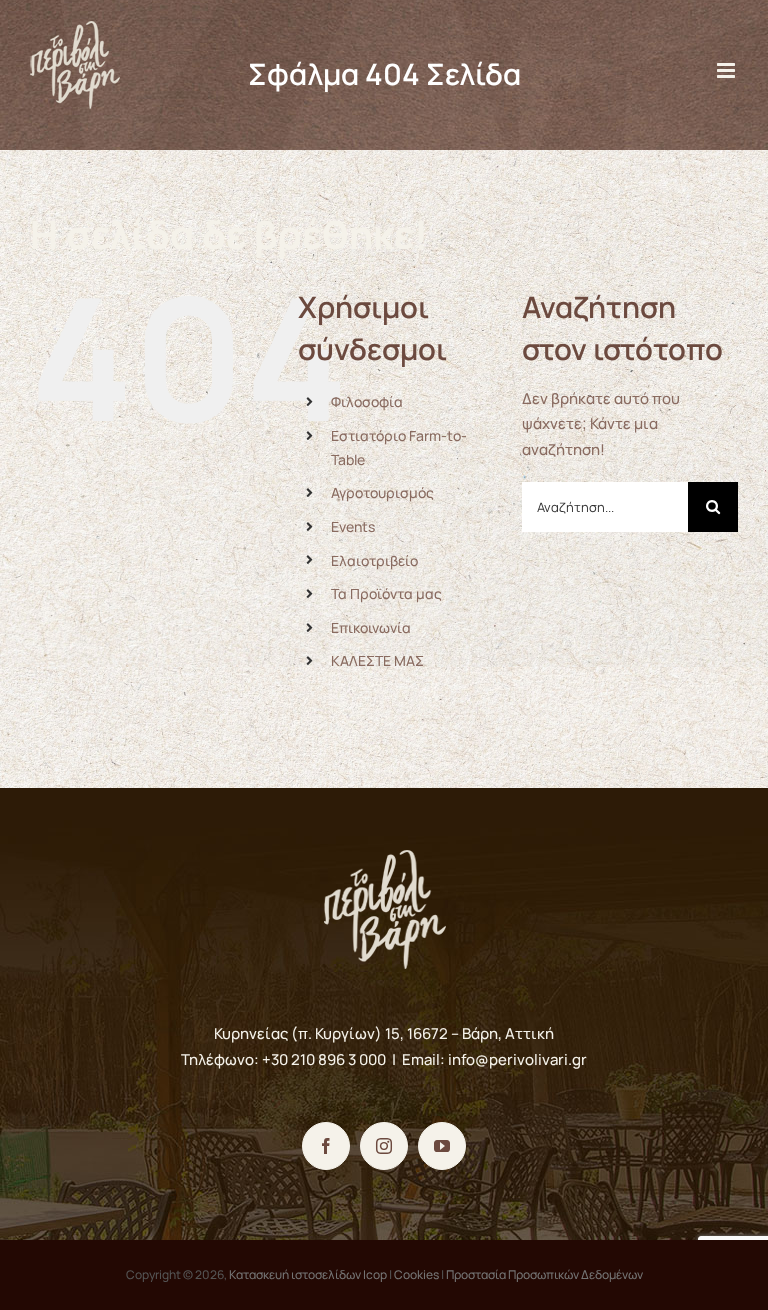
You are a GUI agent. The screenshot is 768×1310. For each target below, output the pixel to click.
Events (353, 526)
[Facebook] (326, 1146)
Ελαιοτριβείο (374, 560)
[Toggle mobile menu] (727, 70)
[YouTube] (442, 1146)
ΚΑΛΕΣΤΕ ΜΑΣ (377, 660)
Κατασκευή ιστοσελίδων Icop (308, 1274)
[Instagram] (384, 1146)
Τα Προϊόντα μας (386, 593)
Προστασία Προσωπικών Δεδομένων (544, 1274)
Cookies (416, 1274)
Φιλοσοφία (367, 401)
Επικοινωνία (371, 627)
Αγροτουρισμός (382, 492)
